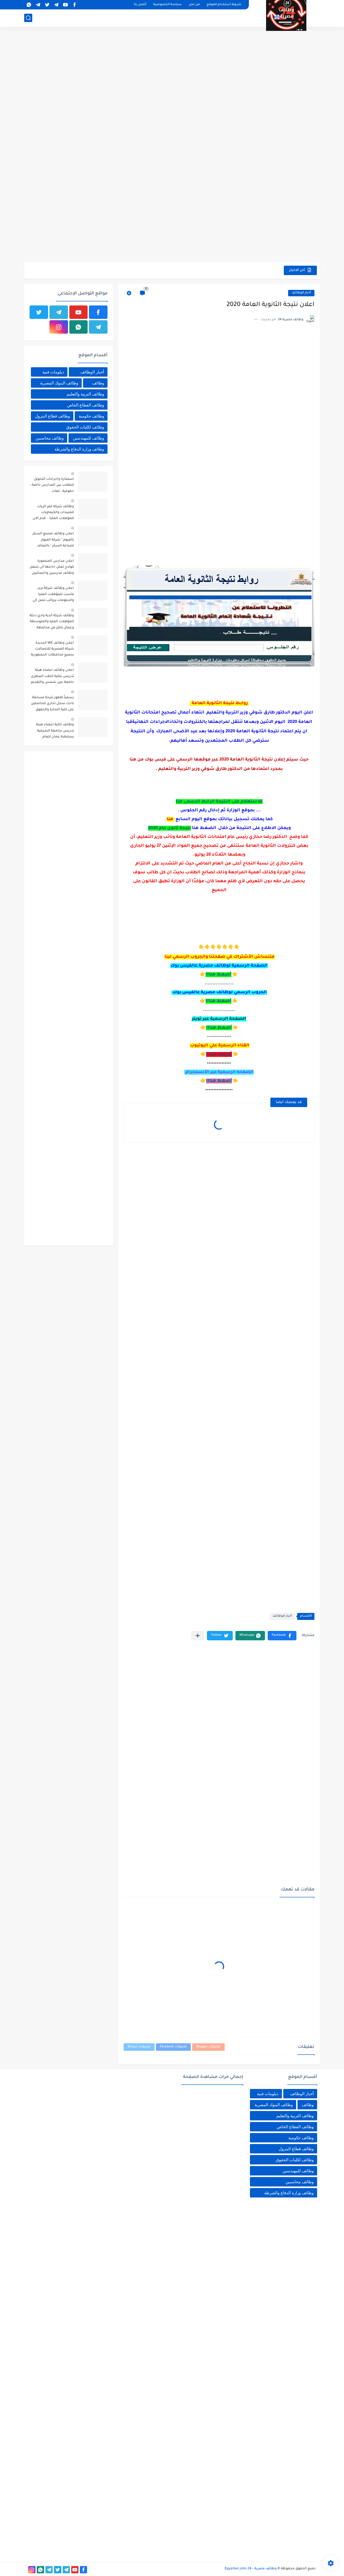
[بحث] (28, 18)
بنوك (93, 18)
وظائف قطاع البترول (52, 416)
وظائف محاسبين (50, 438)
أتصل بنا (140, 5)
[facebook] (74, 5)
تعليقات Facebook (173, 2047)
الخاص (198, 18)
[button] (282, 1636)
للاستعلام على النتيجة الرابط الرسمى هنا (219, 802)
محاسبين (159, 18)
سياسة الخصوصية (167, 5)
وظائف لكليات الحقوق (85, 427)
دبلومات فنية (53, 372)
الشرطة (109, 18)
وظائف (98, 383)
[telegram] (56, 5)
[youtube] (65, 5)
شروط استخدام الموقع (224, 5)
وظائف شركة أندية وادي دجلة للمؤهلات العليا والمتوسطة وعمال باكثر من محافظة (52, 622)
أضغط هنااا (218, 975)
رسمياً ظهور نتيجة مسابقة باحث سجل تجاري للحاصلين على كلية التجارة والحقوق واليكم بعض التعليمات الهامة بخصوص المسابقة (52, 705)
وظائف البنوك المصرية (59, 383)
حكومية (214, 18)
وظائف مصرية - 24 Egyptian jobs (251, 2569)
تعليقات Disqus (139, 2047)
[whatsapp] (29, 5)
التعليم (79, 18)
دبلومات (140, 18)
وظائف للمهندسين (88, 438)
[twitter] (47, 5)
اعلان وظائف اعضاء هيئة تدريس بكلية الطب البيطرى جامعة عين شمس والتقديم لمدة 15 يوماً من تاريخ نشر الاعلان (52, 677)
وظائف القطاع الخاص (86, 405)
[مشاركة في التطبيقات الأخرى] (198, 1636)
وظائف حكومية (91, 416)
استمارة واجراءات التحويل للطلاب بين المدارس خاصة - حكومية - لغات (52, 485)
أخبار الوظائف (236, 18)
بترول (124, 18)
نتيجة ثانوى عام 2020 (169, 828)
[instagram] (59, 327)
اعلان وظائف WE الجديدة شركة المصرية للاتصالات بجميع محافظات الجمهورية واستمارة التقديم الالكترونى (52, 650)
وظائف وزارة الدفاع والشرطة (79, 449)
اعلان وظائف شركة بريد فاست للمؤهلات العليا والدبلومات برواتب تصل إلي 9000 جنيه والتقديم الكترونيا (52, 595)
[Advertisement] (172, 70)
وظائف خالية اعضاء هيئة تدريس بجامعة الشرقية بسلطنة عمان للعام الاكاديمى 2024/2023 (55, 732)
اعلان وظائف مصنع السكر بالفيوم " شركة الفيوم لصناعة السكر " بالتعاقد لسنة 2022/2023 (53, 541)
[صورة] (93, 482)
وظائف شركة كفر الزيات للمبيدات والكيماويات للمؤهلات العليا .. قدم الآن (53, 513)
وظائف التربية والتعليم (85, 394)
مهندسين (180, 18)
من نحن (194, 5)
